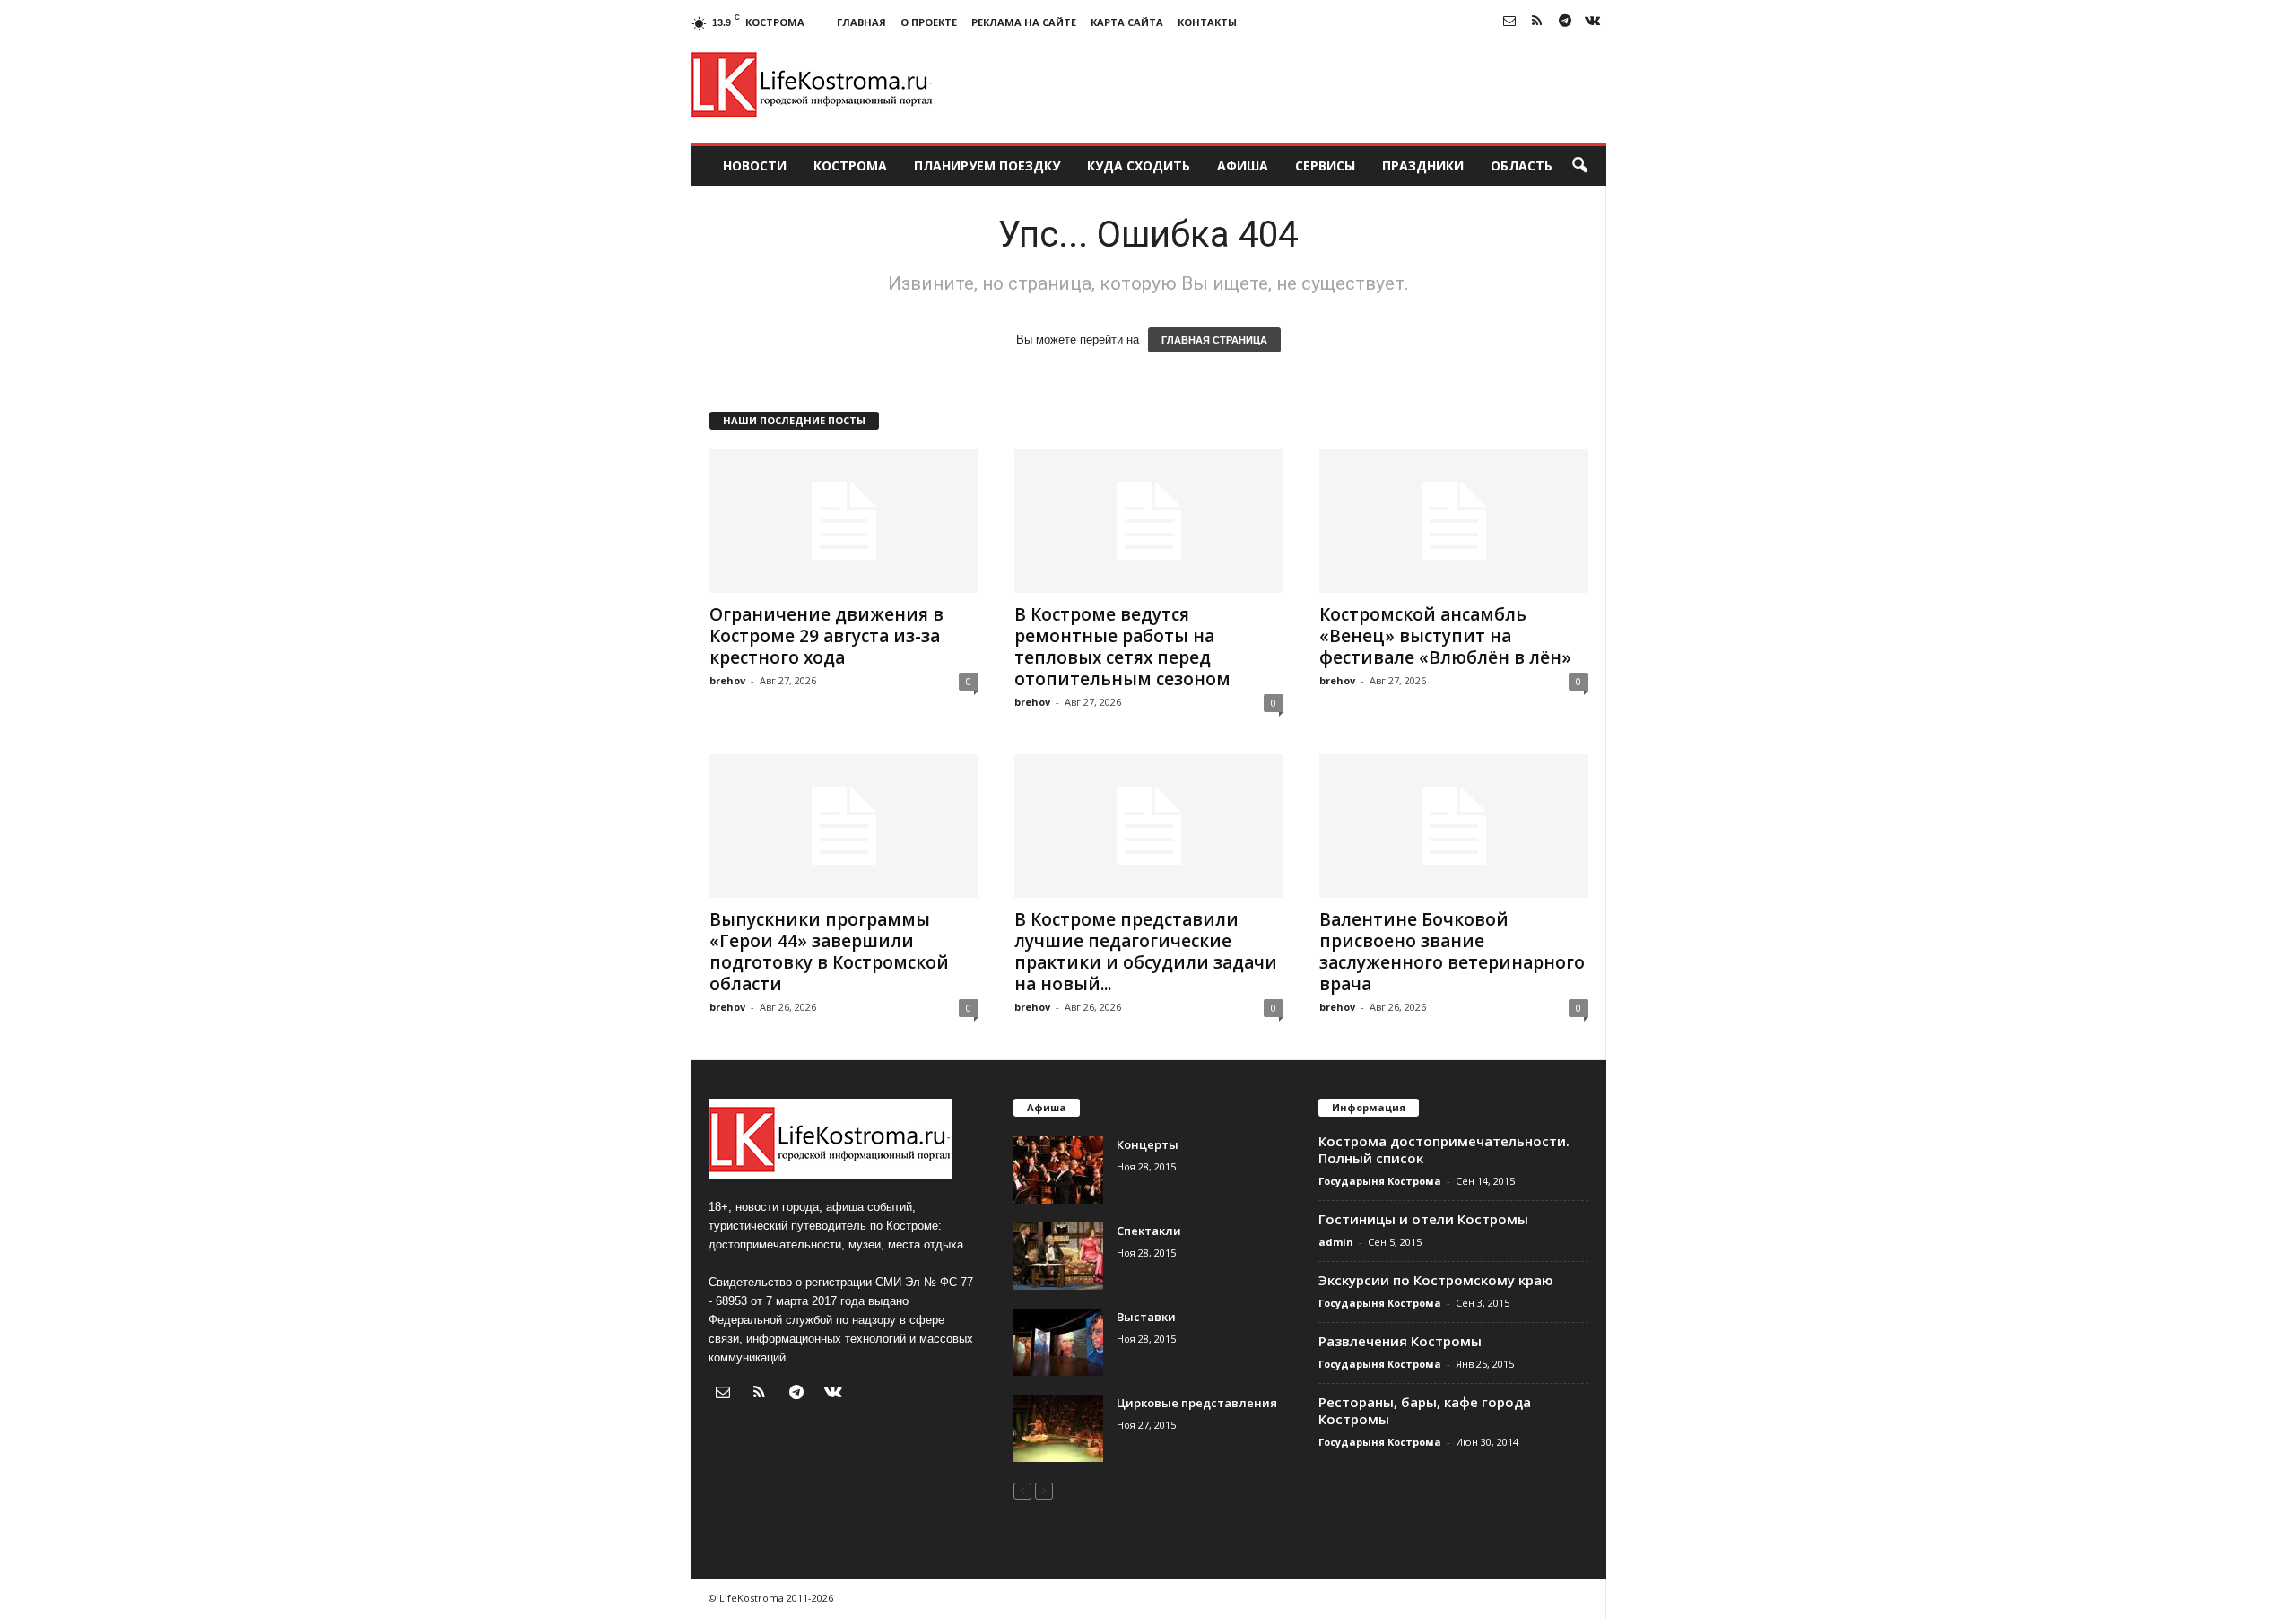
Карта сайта (1127, 22)
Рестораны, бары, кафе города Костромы (1425, 1410)
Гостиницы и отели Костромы (1423, 1219)
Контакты (1207, 22)
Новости (755, 165)
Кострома (850, 165)
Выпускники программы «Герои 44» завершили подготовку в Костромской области (829, 952)
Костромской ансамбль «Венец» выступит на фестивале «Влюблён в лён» (1445, 636)
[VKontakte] (1593, 22)
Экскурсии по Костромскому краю (1436, 1280)
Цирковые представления (1197, 1403)
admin (1336, 1242)
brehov (727, 680)
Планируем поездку (987, 165)
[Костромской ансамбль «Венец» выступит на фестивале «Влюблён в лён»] (1454, 521)
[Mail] (1509, 22)
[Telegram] (1565, 22)
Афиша (1243, 165)
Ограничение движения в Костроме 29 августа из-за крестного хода (826, 636)
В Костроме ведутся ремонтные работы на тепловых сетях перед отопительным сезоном (1122, 647)
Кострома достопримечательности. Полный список (1444, 1149)
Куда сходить (1139, 165)
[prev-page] (1022, 1490)
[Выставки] (1058, 1342)
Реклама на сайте (1024, 22)
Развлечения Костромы (1400, 1341)
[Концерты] (1058, 1170)
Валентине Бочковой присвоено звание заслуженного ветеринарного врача (1452, 952)
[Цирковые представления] (1058, 1428)
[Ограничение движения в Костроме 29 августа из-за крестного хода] (844, 521)
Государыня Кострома (1380, 1181)
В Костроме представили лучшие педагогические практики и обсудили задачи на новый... (1146, 952)
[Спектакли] (1058, 1256)
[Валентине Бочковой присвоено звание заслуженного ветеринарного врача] (1454, 826)
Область (1522, 165)
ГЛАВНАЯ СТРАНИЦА (1214, 340)
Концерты (1148, 1144)
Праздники (1423, 165)
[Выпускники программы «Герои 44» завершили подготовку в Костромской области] (844, 826)
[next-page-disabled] (1044, 1490)
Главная (861, 22)
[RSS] (1537, 22)
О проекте (929, 22)
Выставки (1146, 1317)
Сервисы (1325, 165)
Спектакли (1149, 1231)
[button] (1579, 166)
